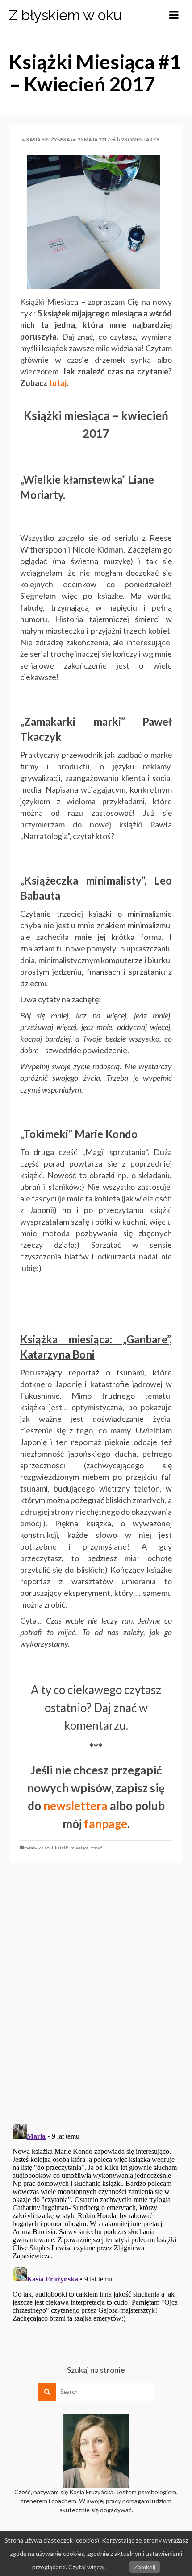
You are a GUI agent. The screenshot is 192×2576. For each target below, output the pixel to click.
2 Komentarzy (140, 139)
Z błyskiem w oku (65, 15)
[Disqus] (96, 1993)
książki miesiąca (72, 1848)
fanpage (106, 1824)
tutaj (58, 383)
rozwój (97, 1848)
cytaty (31, 1848)
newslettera (77, 1806)
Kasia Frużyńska (48, 139)
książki (46, 1848)
